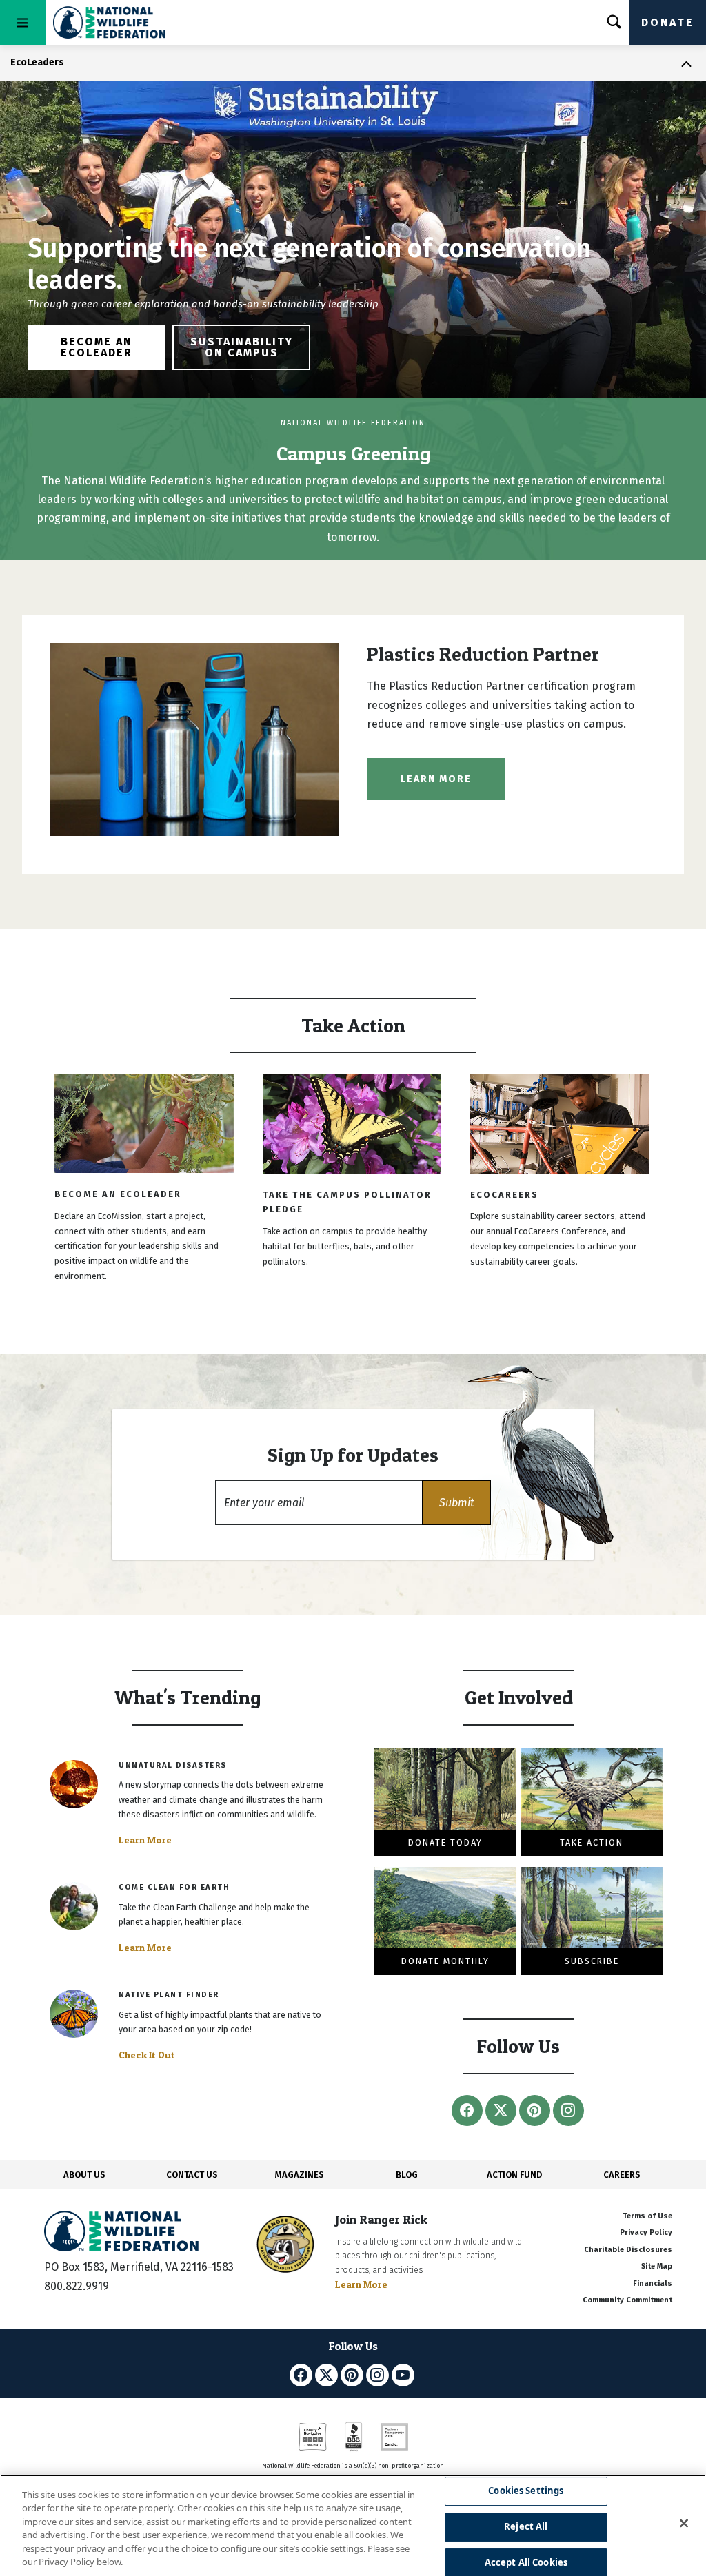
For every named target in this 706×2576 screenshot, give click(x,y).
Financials (653, 2283)
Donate (667, 22)
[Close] (684, 2524)
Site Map (657, 2266)
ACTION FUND (514, 2175)
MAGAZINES (300, 2175)
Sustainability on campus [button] (242, 347)
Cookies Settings (526, 2491)
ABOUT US (84, 2175)
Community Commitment (627, 2300)
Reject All (526, 2526)
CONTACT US (192, 2175)
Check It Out (147, 2055)
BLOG (407, 2175)
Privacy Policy (646, 2232)
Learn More (436, 779)
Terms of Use (647, 2216)
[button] (456, 1503)
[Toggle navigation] (23, 22)
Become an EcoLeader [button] (97, 347)
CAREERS (622, 2175)
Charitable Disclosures (628, 2250)
